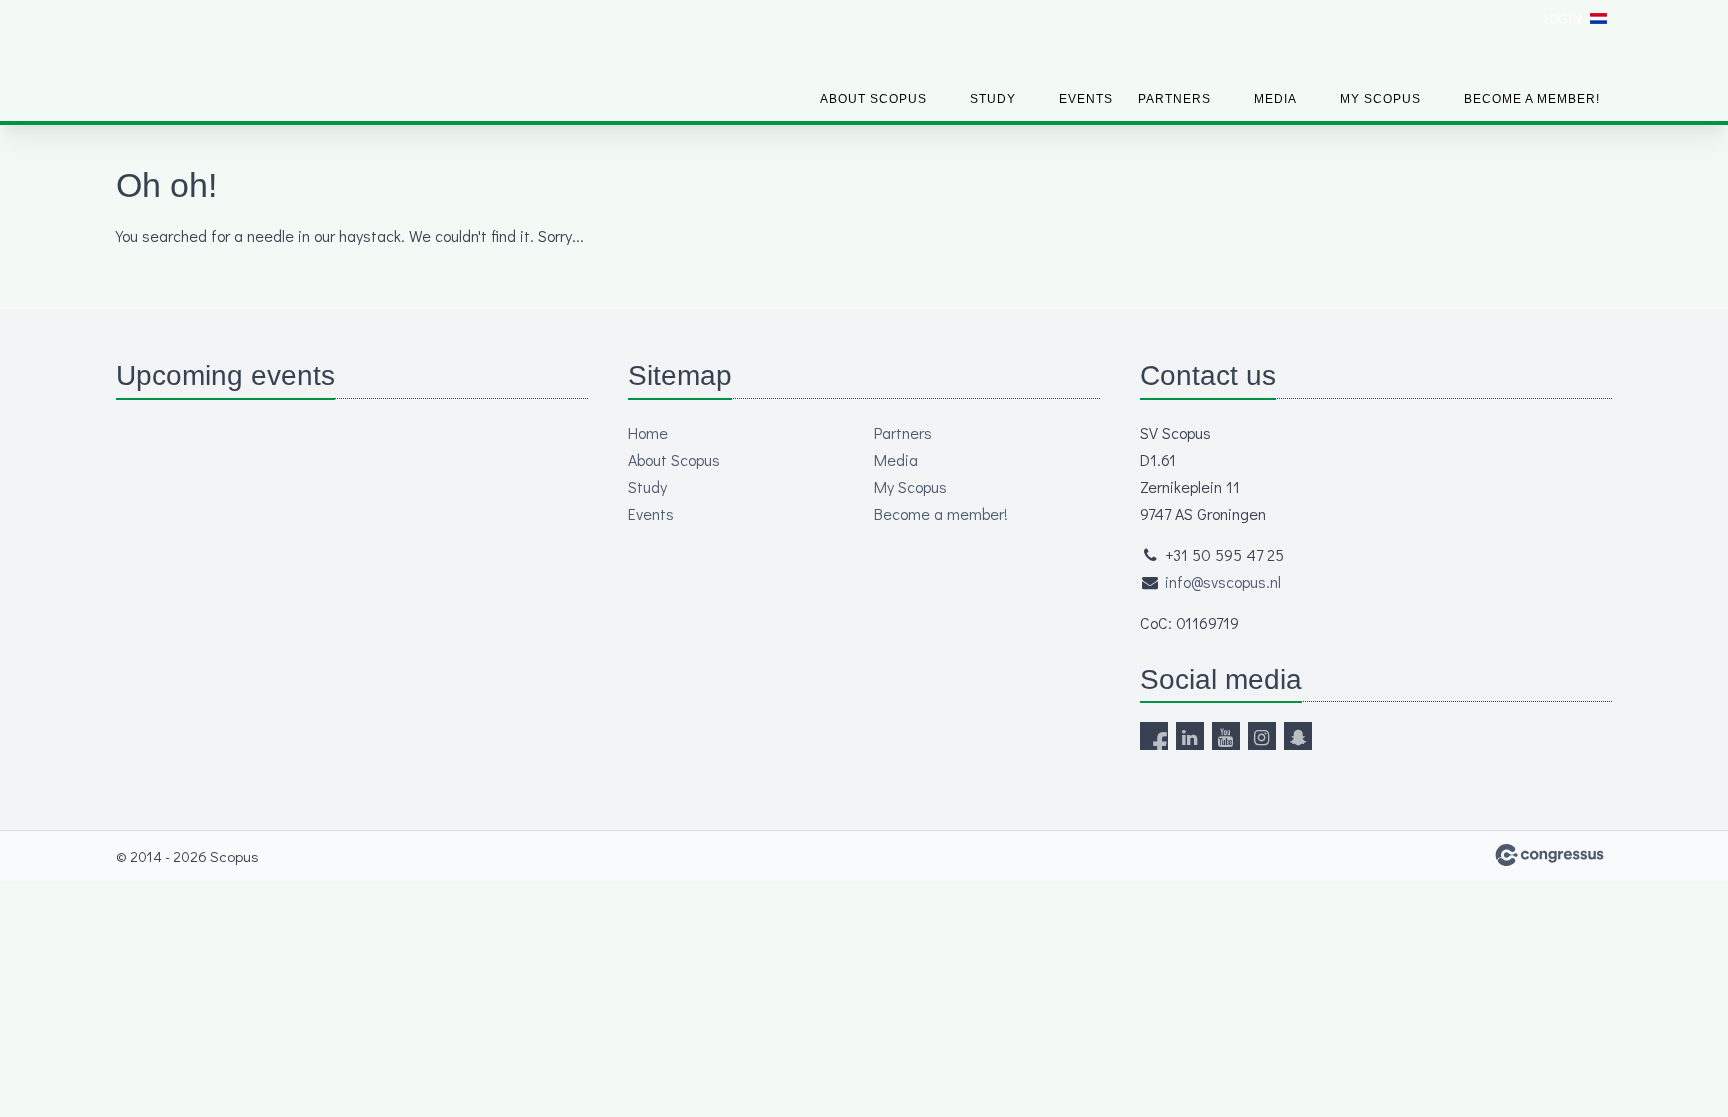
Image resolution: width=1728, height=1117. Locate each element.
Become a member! (1532, 99)
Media (1275, 99)
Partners (1174, 99)
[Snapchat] (1298, 736)
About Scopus (873, 99)
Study (993, 99)
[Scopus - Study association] (191, 62)
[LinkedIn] (1190, 736)
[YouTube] (1226, 736)
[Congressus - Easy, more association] (1549, 855)
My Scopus (1380, 99)
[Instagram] (1262, 736)
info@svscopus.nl (1223, 581)
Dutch (1598, 18)
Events (1086, 99)
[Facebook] (1154, 736)
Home (648, 432)
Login (1563, 18)
